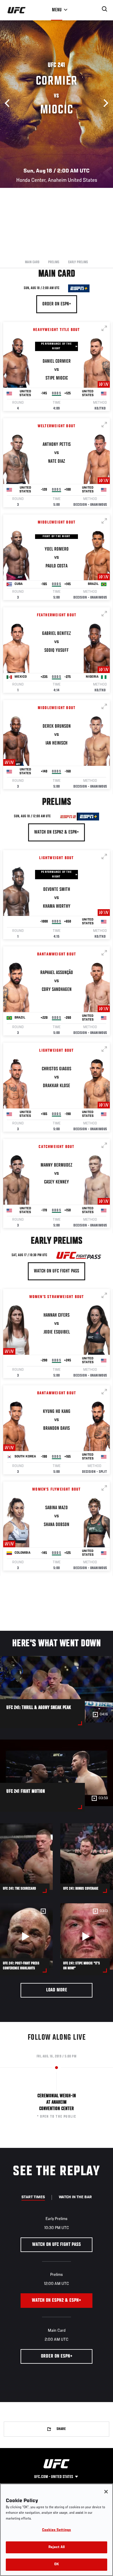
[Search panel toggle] (105, 9)
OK (57, 2565)
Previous (9, 103)
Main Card (32, 262)
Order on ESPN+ (57, 304)
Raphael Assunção (57, 973)
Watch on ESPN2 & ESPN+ (57, 832)
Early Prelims (78, 262)
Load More (57, 1990)
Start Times (33, 2197)
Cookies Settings (57, 2530)
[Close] (106, 2492)
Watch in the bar (75, 2197)
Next (104, 103)
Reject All (57, 2547)
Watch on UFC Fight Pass (57, 1271)
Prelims (54, 262)
